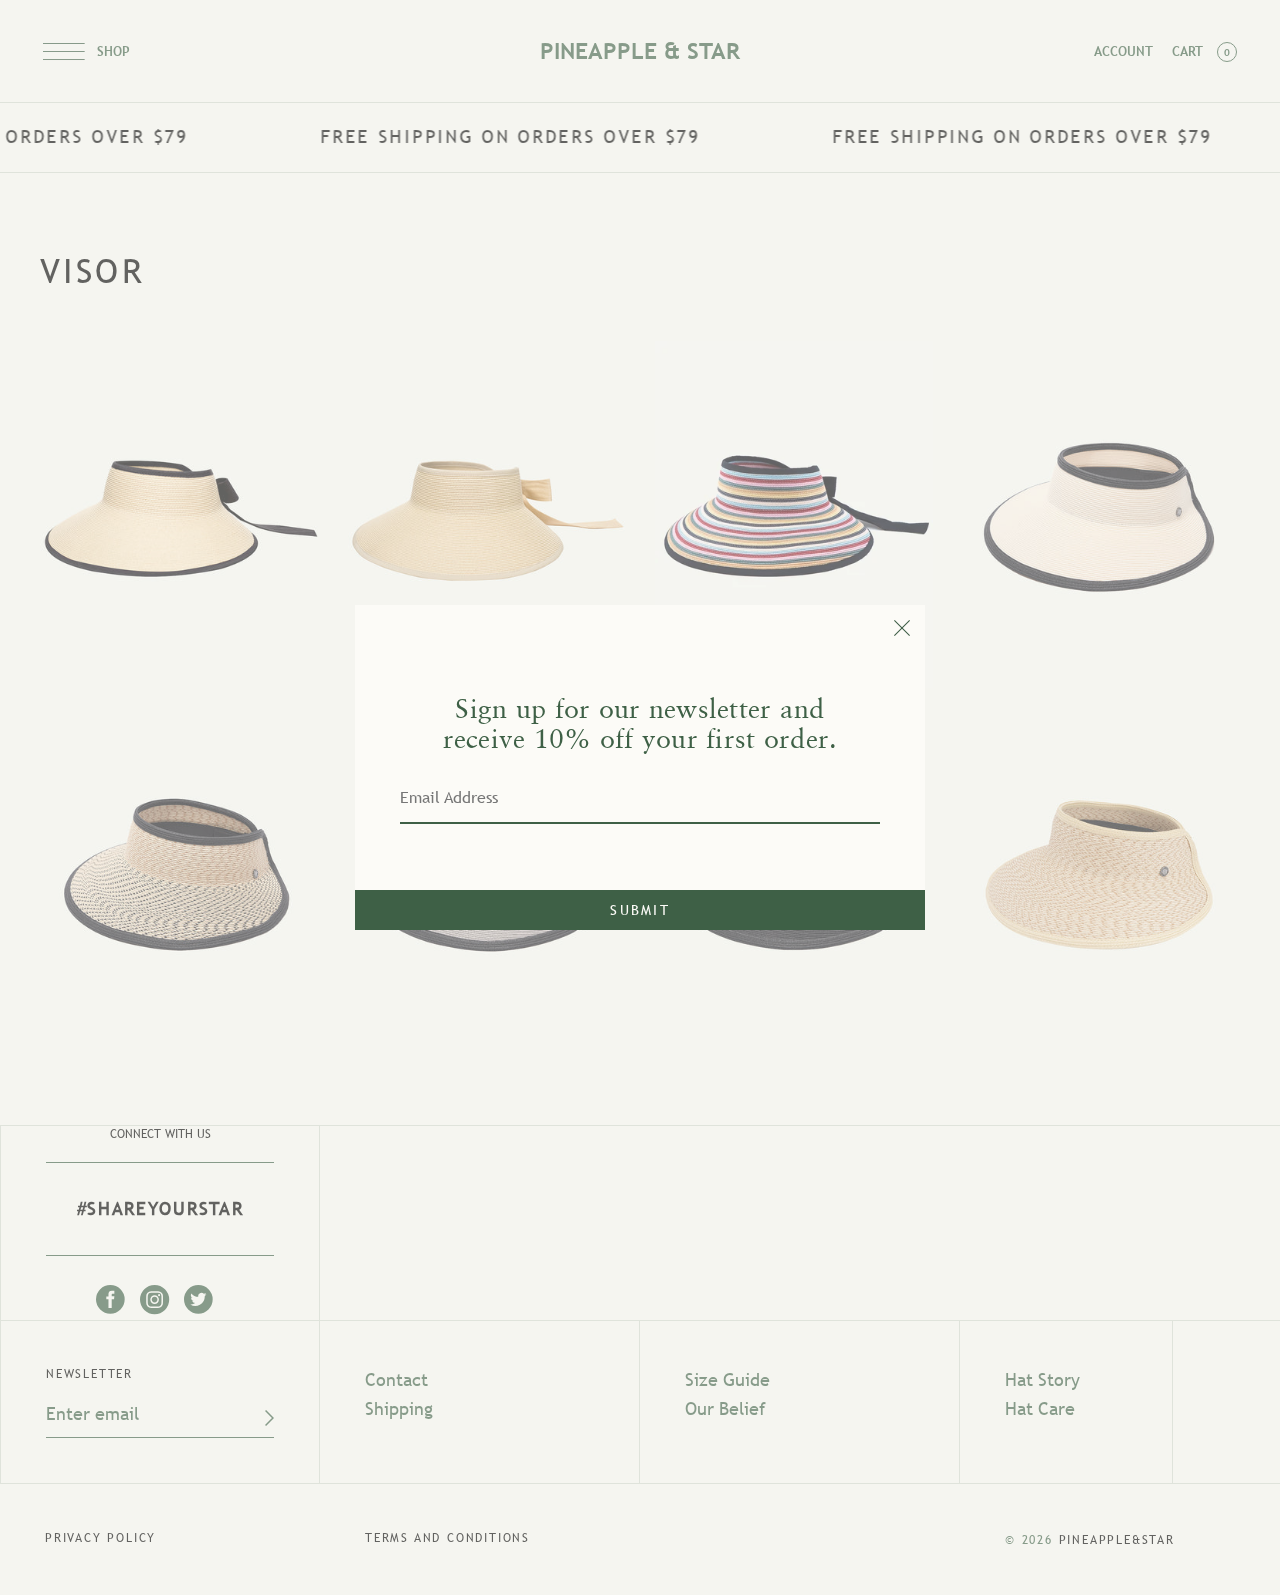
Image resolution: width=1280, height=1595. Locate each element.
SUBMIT (640, 910)
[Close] (640, 623)
